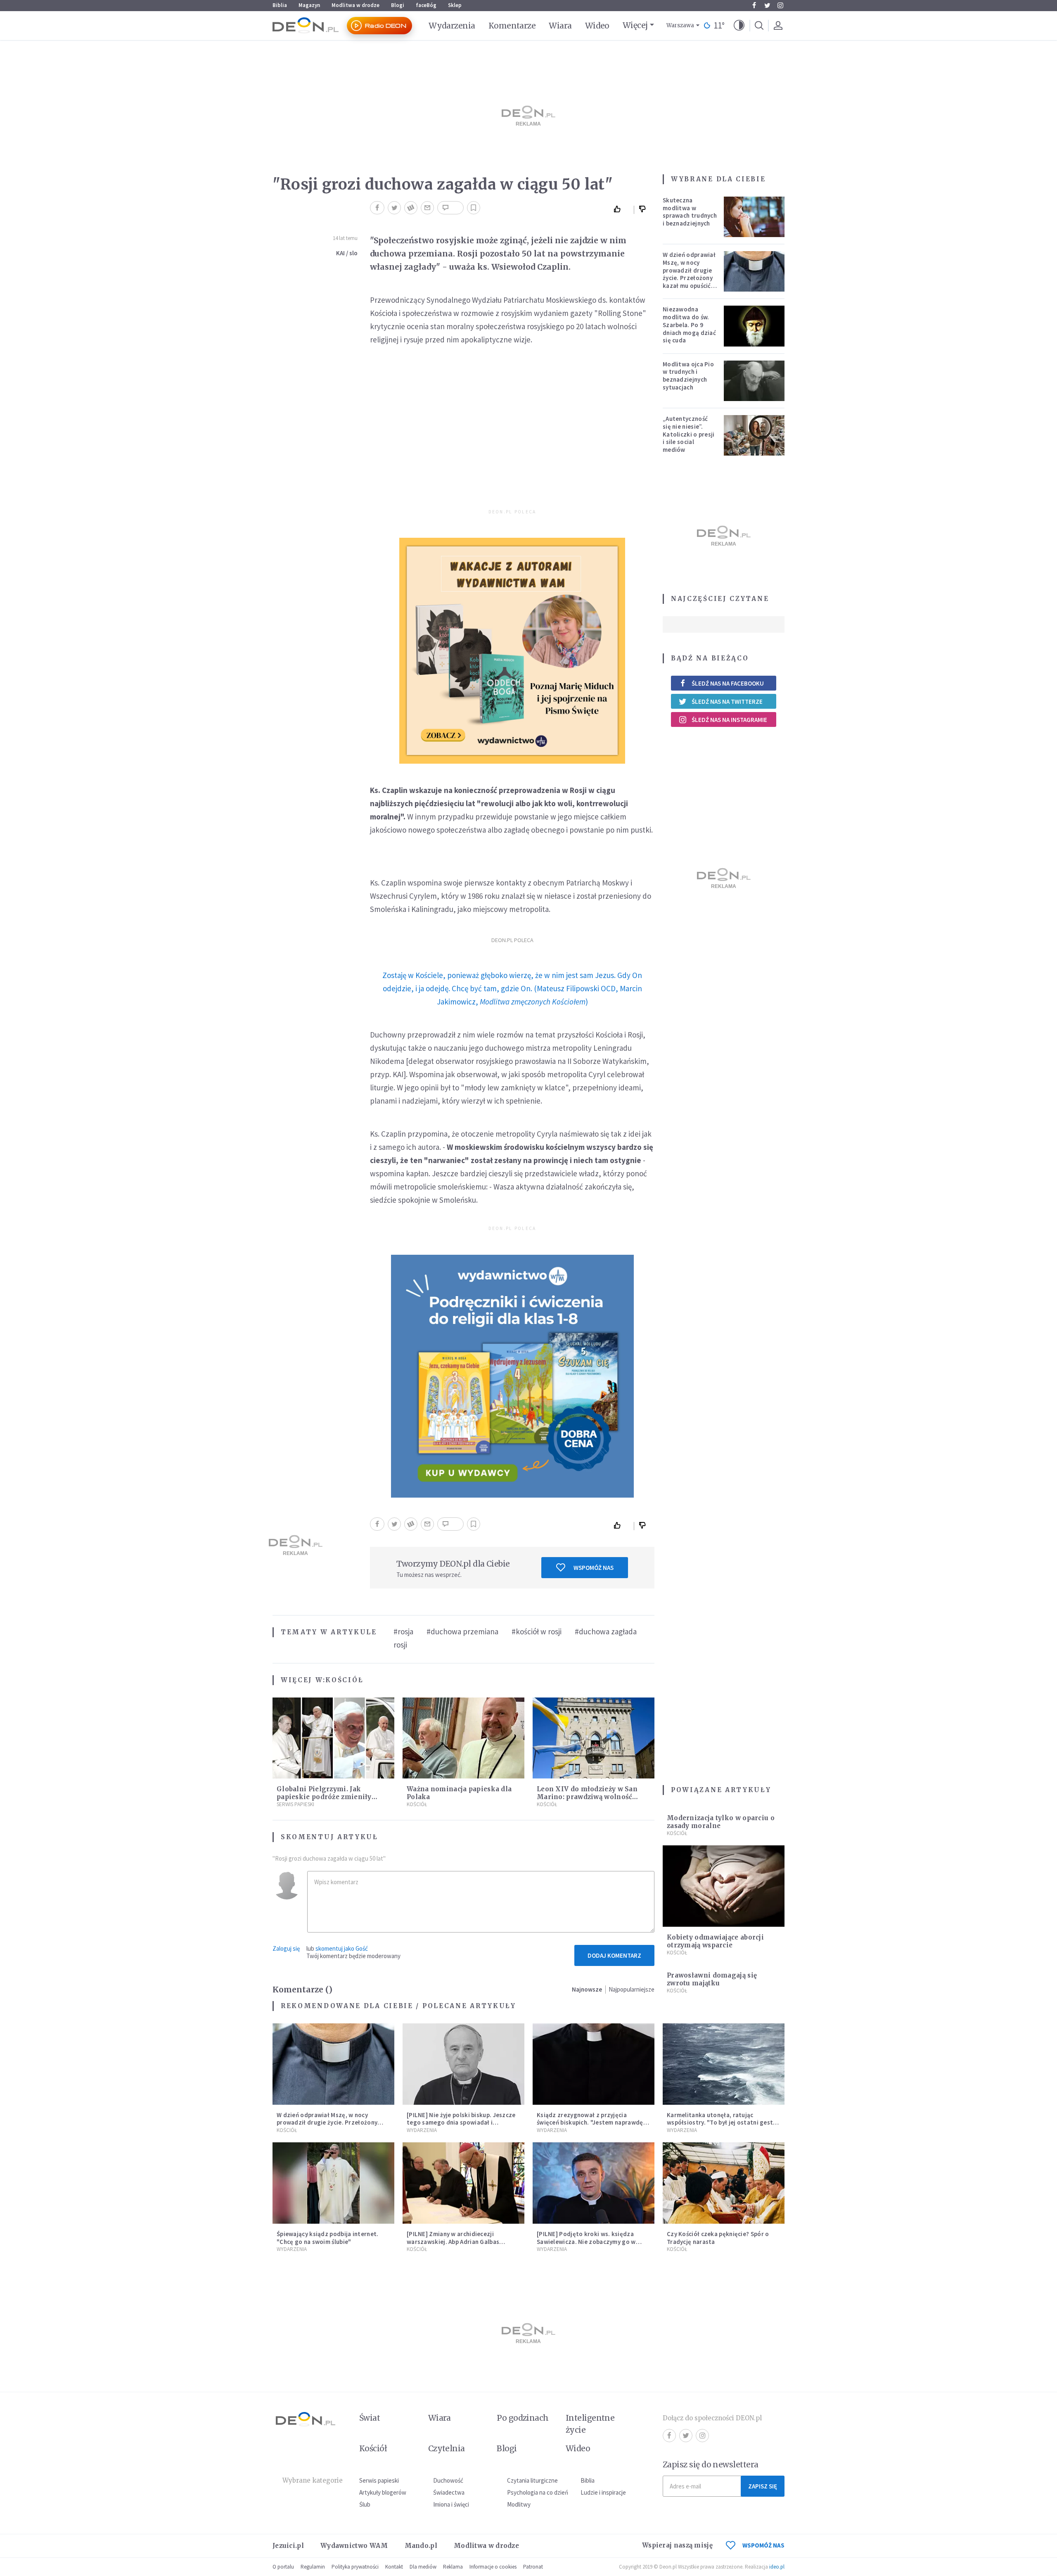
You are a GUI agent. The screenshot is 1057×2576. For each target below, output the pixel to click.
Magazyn (309, 5)
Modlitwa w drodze (355, 5)
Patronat (533, 2567)
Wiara (560, 26)
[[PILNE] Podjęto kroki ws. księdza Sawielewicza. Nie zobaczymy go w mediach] (594, 2183)
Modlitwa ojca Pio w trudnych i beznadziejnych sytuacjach (688, 376)
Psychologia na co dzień (538, 2492)
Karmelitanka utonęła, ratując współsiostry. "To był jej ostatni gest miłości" (720, 2123)
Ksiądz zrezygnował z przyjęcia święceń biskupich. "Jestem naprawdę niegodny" (590, 2123)
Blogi (398, 5)
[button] (739, 26)
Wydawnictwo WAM (354, 2546)
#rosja (403, 1631)
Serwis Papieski (295, 1804)
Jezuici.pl (288, 2546)
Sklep (455, 5)
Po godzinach (523, 2418)
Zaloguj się (286, 1948)
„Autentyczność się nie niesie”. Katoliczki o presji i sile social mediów (689, 434)
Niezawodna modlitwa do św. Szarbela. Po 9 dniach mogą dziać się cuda (689, 325)
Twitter (767, 5)
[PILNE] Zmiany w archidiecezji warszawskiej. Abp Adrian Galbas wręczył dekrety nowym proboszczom (461, 2242)
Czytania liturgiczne (532, 2480)
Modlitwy (519, 2504)
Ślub (365, 2504)
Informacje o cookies (493, 2567)
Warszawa (680, 25)
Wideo (597, 26)
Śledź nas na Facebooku (728, 683)
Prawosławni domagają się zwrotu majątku (712, 1979)
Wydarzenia (452, 26)
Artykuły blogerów (383, 2492)
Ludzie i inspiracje (603, 2492)
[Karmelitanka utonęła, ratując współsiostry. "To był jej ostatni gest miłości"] (724, 2064)
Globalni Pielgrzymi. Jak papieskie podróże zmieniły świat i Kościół (324, 1797)
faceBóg (426, 5)
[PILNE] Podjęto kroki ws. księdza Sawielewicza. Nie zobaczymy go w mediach (586, 2242)
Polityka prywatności (355, 2567)
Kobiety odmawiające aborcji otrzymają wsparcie (715, 1941)
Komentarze (512, 26)
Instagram (780, 5)
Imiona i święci (451, 2504)
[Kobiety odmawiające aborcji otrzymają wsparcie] (724, 1886)
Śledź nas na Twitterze (727, 702)
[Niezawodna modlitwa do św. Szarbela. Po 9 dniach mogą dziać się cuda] (754, 326)
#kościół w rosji (537, 1631)
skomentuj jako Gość (342, 1948)
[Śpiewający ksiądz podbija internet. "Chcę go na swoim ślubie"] (333, 2183)
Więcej (635, 25)
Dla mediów (423, 2567)
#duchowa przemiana (462, 1631)
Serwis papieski (379, 2480)
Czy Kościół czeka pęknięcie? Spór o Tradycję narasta (718, 2238)
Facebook (754, 5)
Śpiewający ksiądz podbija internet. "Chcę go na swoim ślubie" (328, 2238)
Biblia (280, 5)
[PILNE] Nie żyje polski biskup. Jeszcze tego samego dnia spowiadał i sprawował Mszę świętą (461, 2123)
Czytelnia (447, 2448)
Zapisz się (763, 2486)
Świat (370, 2418)
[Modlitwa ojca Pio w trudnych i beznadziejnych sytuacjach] (754, 381)
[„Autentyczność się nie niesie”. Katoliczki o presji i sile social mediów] (754, 435)
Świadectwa (449, 2492)
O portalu (283, 2567)
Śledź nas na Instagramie (729, 720)
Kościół (344, 1680)
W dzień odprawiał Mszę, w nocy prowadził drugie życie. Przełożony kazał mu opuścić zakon (689, 274)
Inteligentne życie (590, 2424)
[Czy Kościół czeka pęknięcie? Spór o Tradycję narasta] (724, 2183)
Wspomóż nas (594, 1568)
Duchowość (448, 2480)
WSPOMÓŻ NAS (763, 2545)
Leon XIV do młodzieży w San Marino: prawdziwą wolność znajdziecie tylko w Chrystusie (589, 1797)
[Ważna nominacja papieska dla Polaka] (463, 1738)
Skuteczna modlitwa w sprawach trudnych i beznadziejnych (690, 212)
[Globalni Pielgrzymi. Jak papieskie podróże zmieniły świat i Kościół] (333, 1738)
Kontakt (394, 2567)
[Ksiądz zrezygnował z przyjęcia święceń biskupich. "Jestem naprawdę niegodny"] (594, 2064)
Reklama (453, 2567)
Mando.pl (421, 2546)
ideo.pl (777, 2567)
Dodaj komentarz (614, 1955)
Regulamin (313, 2567)
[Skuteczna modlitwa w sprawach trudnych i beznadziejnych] (754, 217)
